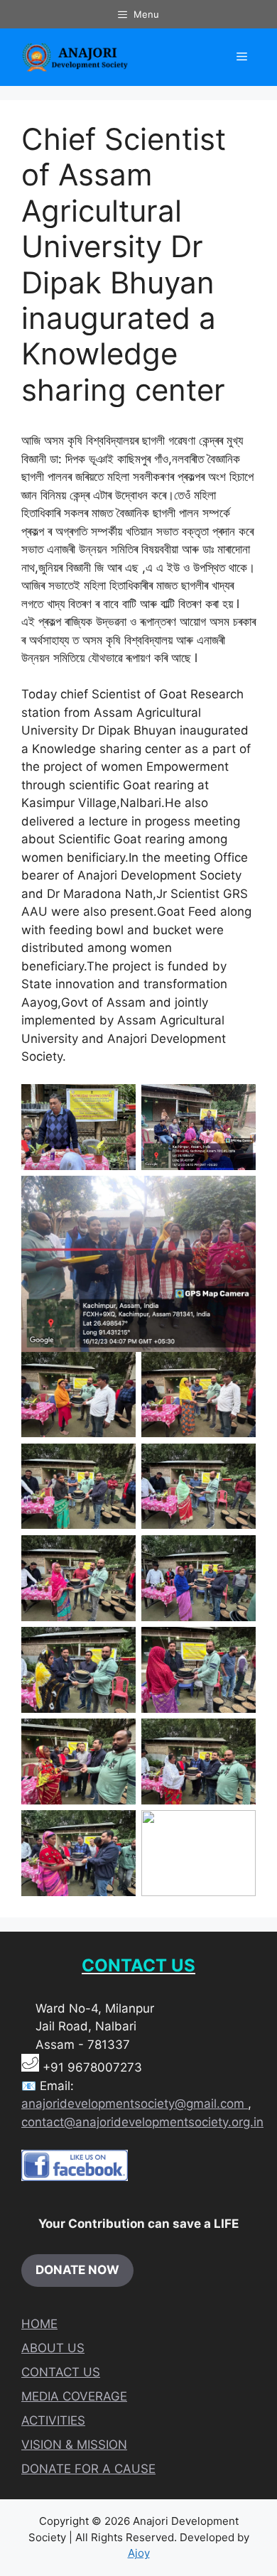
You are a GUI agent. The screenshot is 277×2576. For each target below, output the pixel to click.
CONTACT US (61, 2372)
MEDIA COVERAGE (74, 2396)
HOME (39, 2324)
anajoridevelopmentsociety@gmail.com (135, 2104)
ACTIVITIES (53, 2420)
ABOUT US (53, 2348)
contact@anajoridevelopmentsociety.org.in (142, 2122)
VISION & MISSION (74, 2445)
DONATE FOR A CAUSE (88, 2469)
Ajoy (139, 2553)
